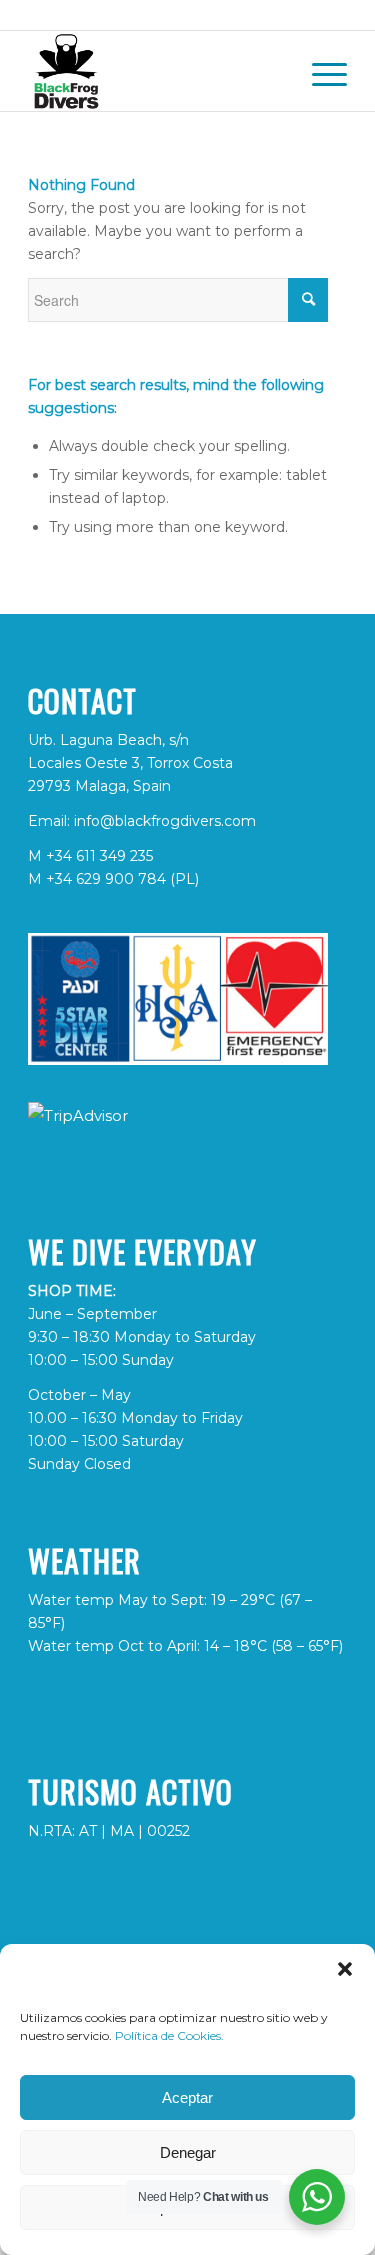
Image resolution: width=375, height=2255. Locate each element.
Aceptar (187, 2097)
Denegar (188, 2152)
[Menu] (319, 71)
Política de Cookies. (169, 2035)
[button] (345, 1969)
